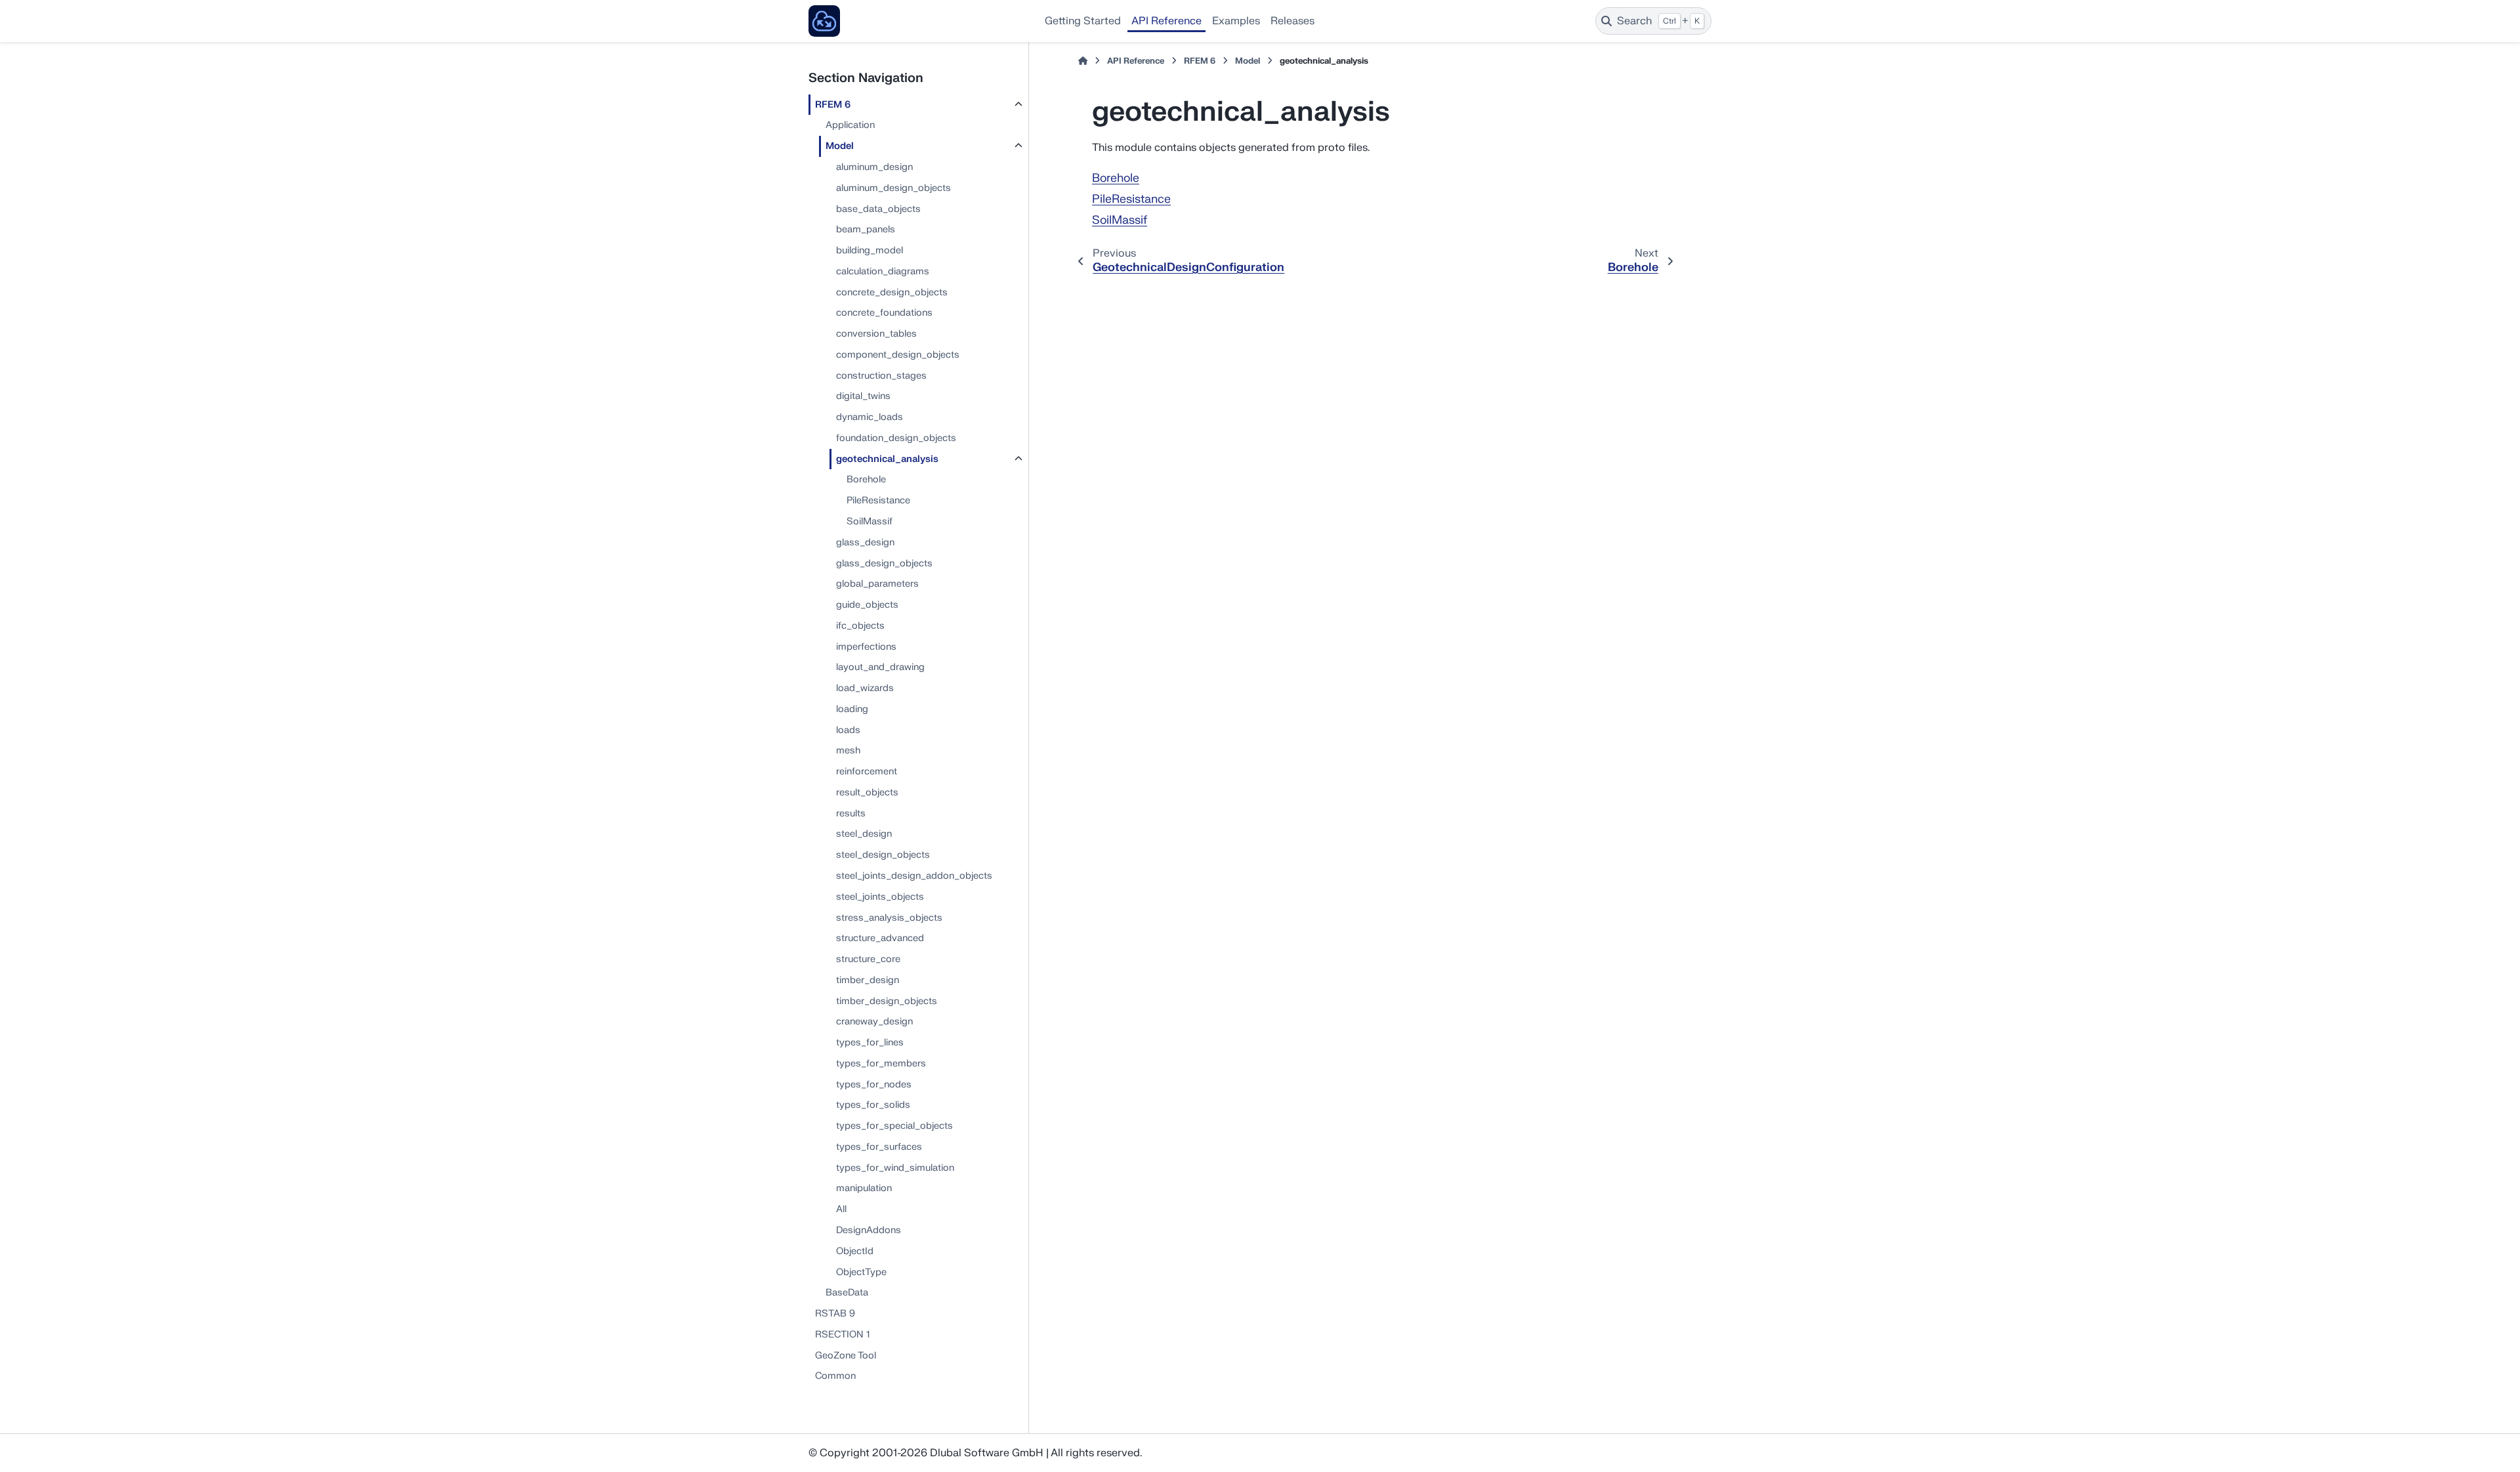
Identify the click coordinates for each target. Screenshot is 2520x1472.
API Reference (1166, 21)
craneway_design (874, 1021)
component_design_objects (898, 355)
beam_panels (866, 229)
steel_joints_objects (880, 897)
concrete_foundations (884, 313)
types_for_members (881, 1063)
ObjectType (861, 1272)
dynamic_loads (870, 417)
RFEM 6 (833, 105)
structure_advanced (880, 938)
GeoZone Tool (846, 1356)
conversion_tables (876, 334)
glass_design (865, 542)
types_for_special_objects (894, 1126)
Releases (1292, 21)
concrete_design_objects (892, 292)
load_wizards (865, 688)
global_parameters (877, 584)
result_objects (867, 792)
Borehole (866, 479)
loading (852, 709)
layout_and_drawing (880, 667)
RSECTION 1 (842, 1335)
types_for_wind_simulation (895, 1168)
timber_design (868, 980)
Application (850, 125)
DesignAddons (869, 1230)
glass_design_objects (884, 563)
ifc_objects (860, 626)
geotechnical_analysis (887, 459)
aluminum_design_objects (893, 188)
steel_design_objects (883, 855)
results (851, 813)
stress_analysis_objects (889, 918)
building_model (870, 250)
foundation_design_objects (896, 438)
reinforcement (867, 771)
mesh (848, 750)
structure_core (868, 959)
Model (840, 146)
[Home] (1083, 61)
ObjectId (855, 1251)
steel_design (864, 834)
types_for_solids (873, 1105)
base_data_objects (878, 209)
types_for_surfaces (879, 1147)
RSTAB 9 (835, 1314)
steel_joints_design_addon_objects (914, 876)
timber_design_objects (887, 1001)
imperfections (866, 647)
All (841, 1209)
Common (835, 1376)
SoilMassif (870, 521)
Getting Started (1083, 21)
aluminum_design (874, 167)
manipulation (864, 1188)
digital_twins (863, 396)
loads (848, 730)
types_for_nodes (874, 1084)
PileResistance (878, 500)
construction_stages (881, 376)
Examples (1236, 21)
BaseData (847, 1293)
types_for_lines (870, 1042)
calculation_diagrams (883, 271)
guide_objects (867, 605)
